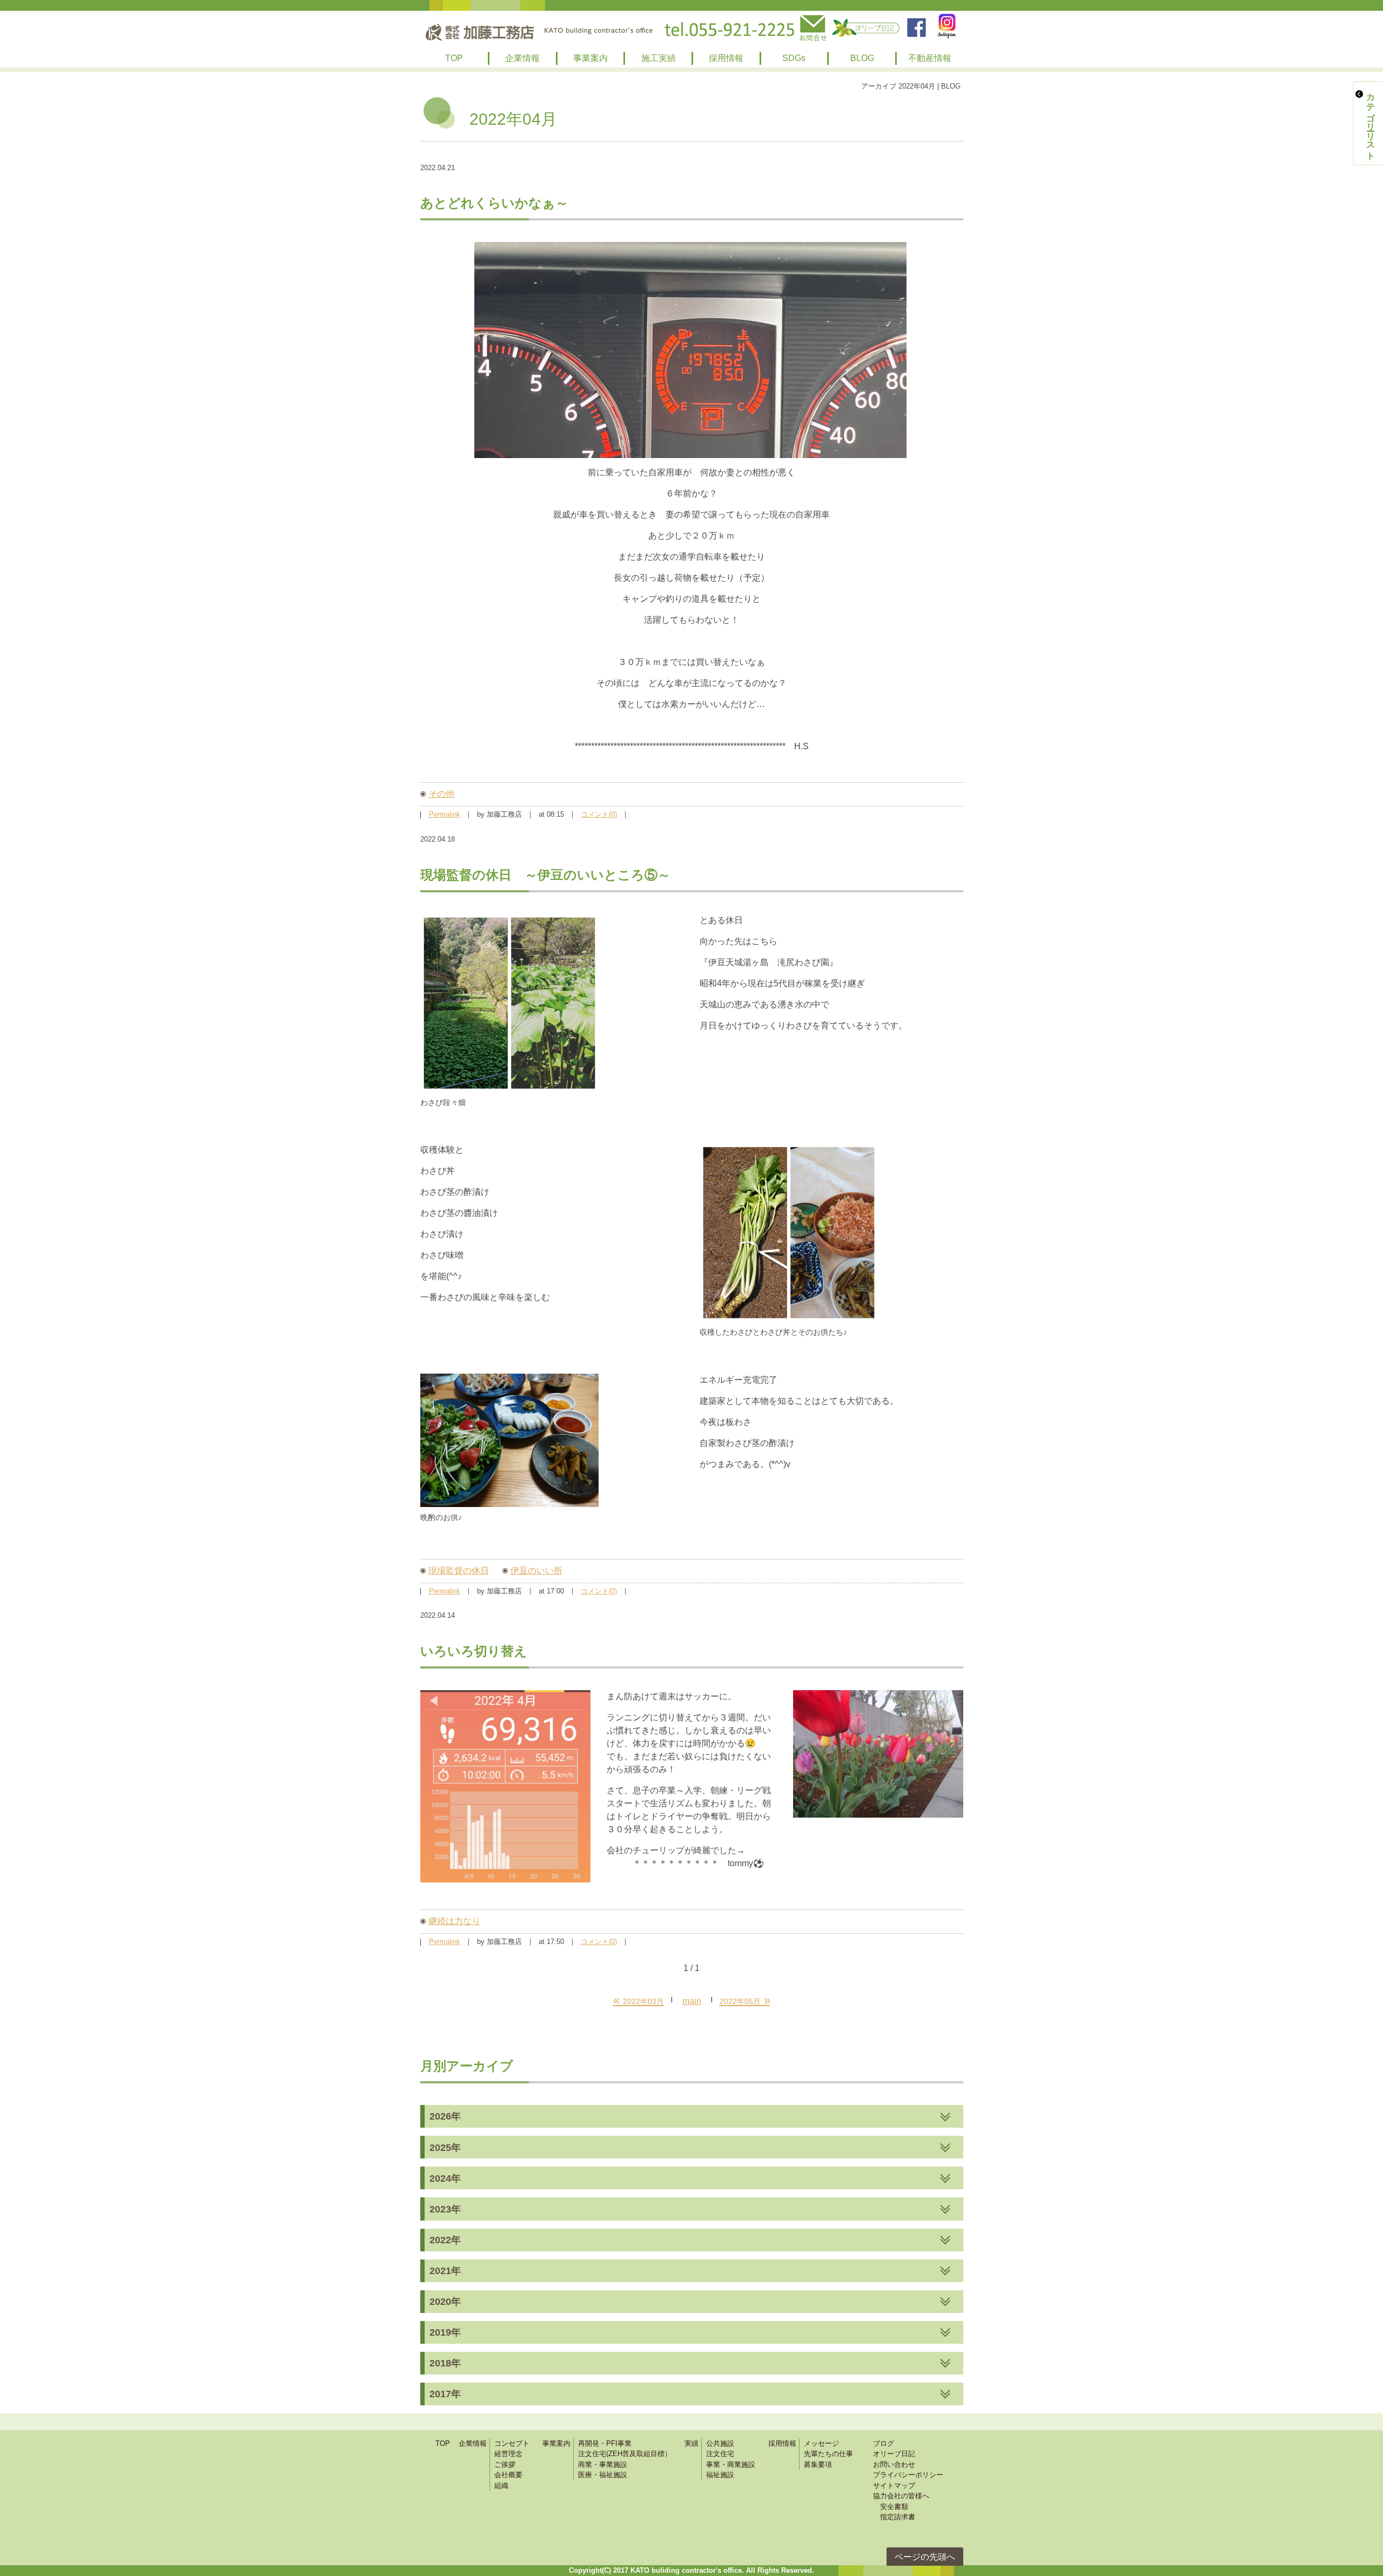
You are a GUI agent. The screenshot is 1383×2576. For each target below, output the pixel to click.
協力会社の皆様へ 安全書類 (901, 2501)
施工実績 (659, 58)
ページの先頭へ (925, 2557)
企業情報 (522, 58)
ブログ (884, 2443)
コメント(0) (599, 815)
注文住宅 (720, 2454)
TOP (454, 58)
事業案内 (590, 58)
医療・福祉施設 (603, 2475)
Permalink (445, 815)
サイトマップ (894, 2486)
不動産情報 (930, 58)
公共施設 (720, 2443)
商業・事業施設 (603, 2464)
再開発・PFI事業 (605, 2443)
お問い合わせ (894, 2464)
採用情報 (726, 58)
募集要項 (818, 2464)
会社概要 (508, 2475)
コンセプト (512, 2443)
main (692, 2001)
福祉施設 (720, 2475)
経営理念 (508, 2454)
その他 (441, 794)
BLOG (862, 58)
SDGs (794, 58)
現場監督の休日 (459, 1571)
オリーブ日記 (894, 2454)
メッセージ (821, 2443)
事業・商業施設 (731, 2464)
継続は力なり (454, 1921)
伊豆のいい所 (536, 1571)
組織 (501, 2486)
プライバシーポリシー (908, 2475)
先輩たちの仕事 (828, 2454)
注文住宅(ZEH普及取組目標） (625, 2454)
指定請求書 (894, 2517)
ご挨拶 (505, 2464)
